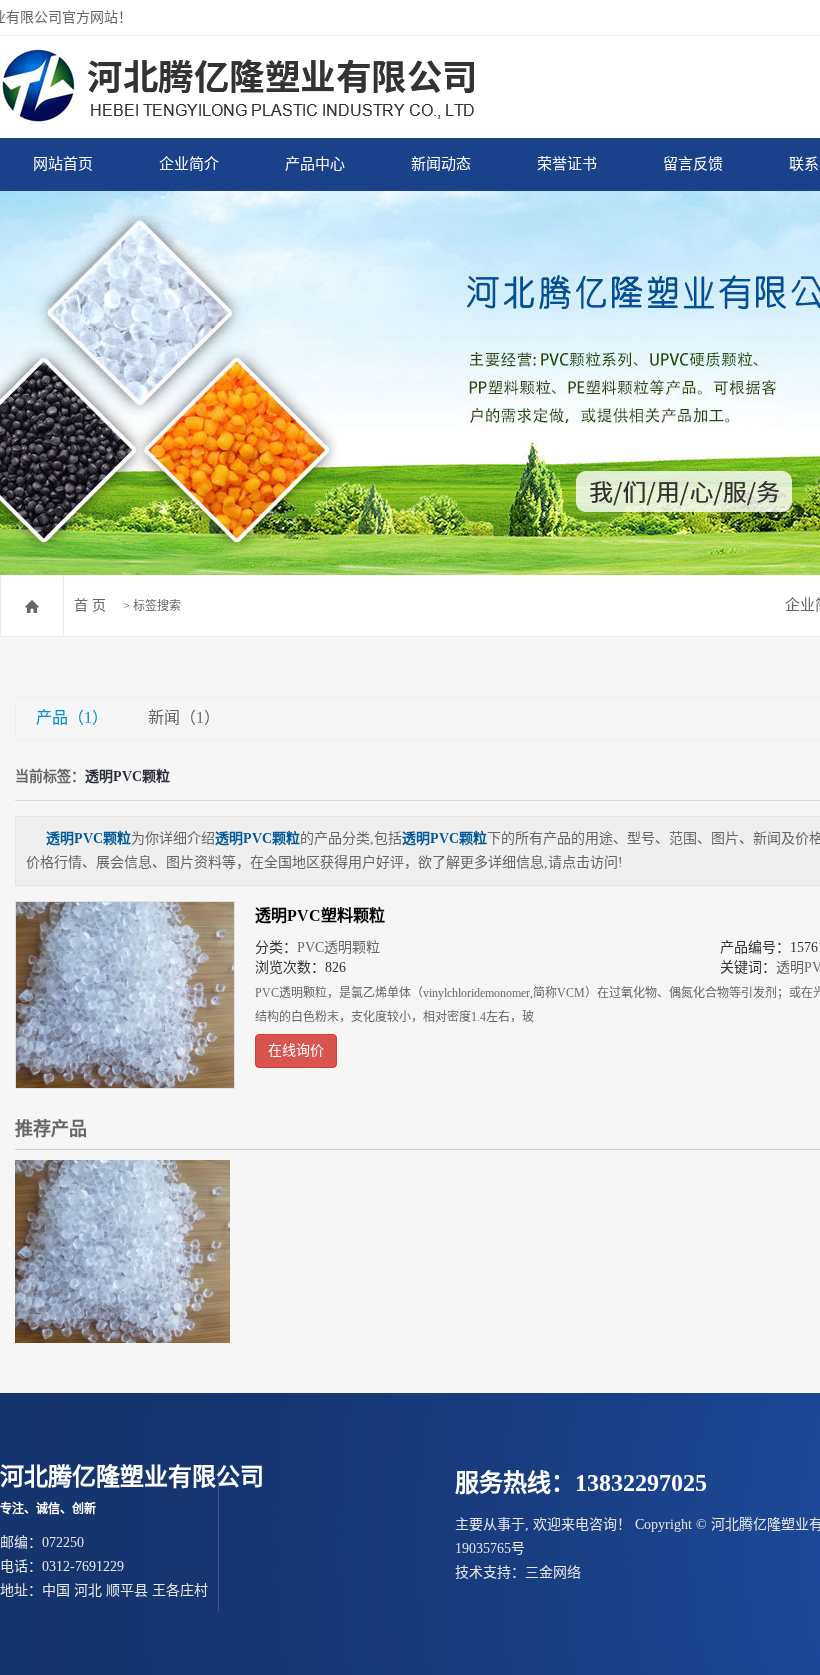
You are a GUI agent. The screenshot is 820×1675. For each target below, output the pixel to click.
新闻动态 (441, 164)
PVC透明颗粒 (338, 947)
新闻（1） (184, 717)
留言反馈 (693, 164)
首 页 (90, 605)
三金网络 (553, 1572)
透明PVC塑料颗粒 (320, 915)
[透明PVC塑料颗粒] (125, 995)
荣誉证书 (567, 164)
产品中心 (315, 164)
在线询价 (296, 1050)
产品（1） (72, 717)
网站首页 (63, 164)
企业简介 (189, 164)
